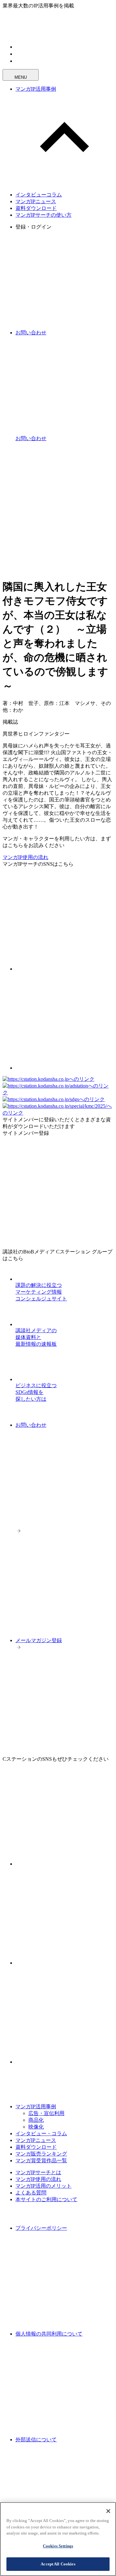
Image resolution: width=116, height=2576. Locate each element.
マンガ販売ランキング (41, 2154)
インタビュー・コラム (41, 2133)
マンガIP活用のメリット (43, 2186)
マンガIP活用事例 (36, 89)
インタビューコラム (39, 195)
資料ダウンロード (36, 208)
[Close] (108, 2511)
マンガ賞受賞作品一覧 (41, 2160)
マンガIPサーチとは (38, 2172)
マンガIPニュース (36, 201)
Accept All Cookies (58, 2564)
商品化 (36, 2120)
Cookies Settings (58, 2546)
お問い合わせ (31, 1425)
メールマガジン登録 (39, 1640)
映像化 (36, 2127)
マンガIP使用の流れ (25, 857)
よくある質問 (31, 2193)
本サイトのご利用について (46, 2199)
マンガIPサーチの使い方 (43, 215)
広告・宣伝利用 (46, 2113)
